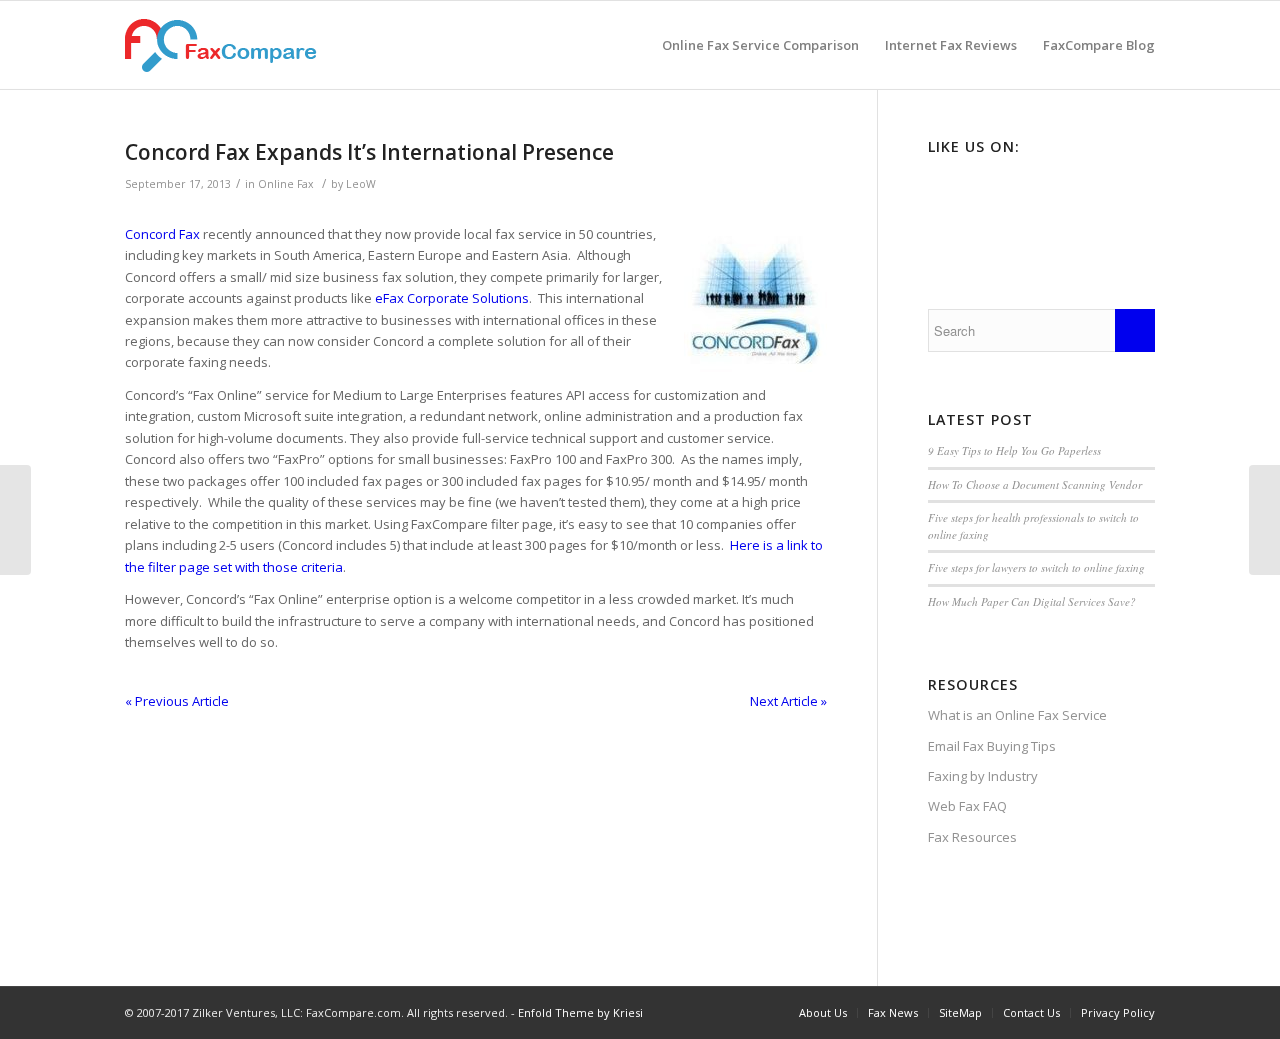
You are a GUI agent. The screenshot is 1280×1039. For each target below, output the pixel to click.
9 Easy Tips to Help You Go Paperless (1014, 450)
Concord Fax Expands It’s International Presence (369, 152)
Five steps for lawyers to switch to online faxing (1036, 567)
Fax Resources (972, 837)
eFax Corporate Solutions (452, 298)
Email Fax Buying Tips (992, 746)
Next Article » (788, 701)
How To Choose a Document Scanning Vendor (1035, 484)
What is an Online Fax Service (1017, 715)
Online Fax (286, 184)
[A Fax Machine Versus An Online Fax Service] (15, 520)
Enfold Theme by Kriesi (580, 1012)
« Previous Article (177, 701)
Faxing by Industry (983, 776)
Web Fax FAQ (967, 806)
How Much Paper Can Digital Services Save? (1032, 601)
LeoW (361, 184)
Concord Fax (162, 234)
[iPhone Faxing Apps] (1264, 520)
